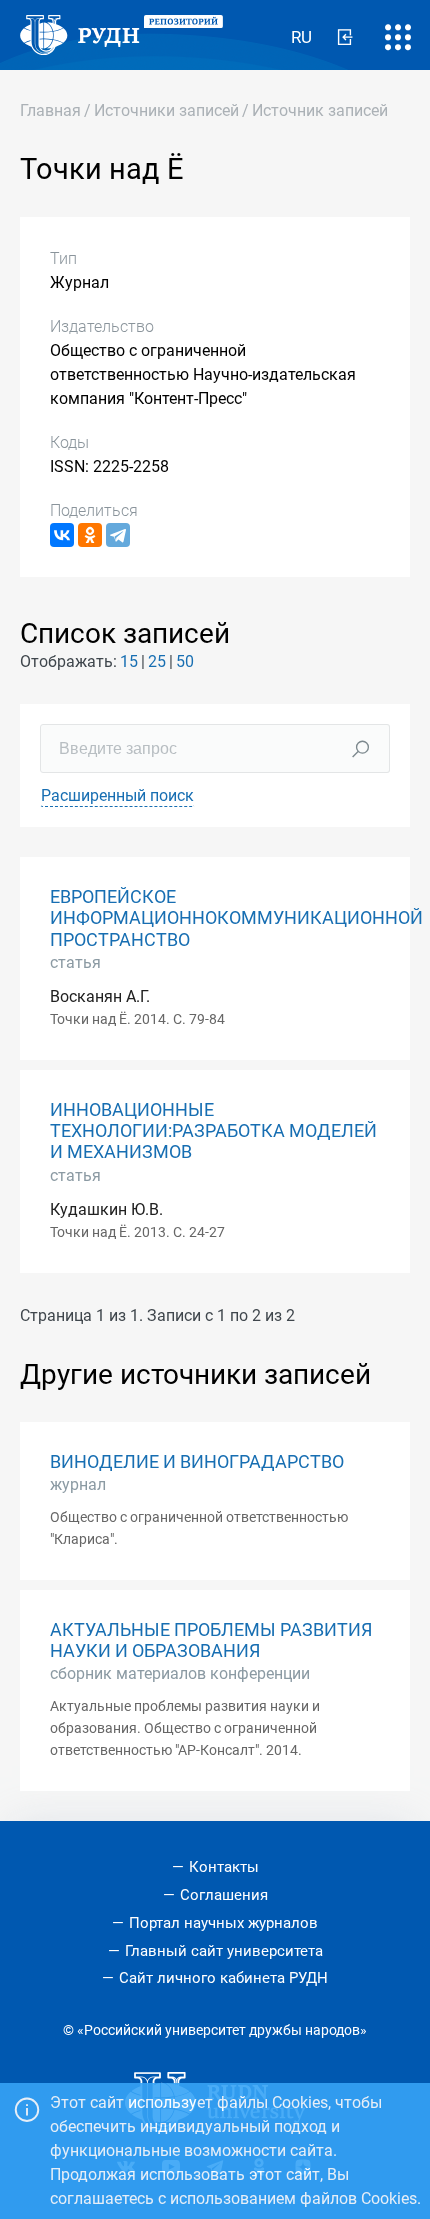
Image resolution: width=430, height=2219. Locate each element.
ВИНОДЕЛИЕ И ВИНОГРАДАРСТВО (197, 1462)
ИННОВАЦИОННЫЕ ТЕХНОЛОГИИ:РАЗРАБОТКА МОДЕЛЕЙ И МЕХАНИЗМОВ (213, 1131)
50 (185, 661)
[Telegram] (118, 535)
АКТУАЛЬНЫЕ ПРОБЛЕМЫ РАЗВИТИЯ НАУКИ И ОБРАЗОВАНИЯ (211, 1640)
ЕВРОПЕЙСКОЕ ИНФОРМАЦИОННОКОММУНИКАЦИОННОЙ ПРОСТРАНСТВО (236, 918)
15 (129, 661)
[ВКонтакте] (62, 535)
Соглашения (224, 1895)
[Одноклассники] (90, 535)
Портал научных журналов (223, 1923)
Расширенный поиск (117, 795)
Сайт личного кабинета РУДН (223, 1978)
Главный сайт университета (224, 1951)
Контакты (224, 1867)
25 (157, 661)
